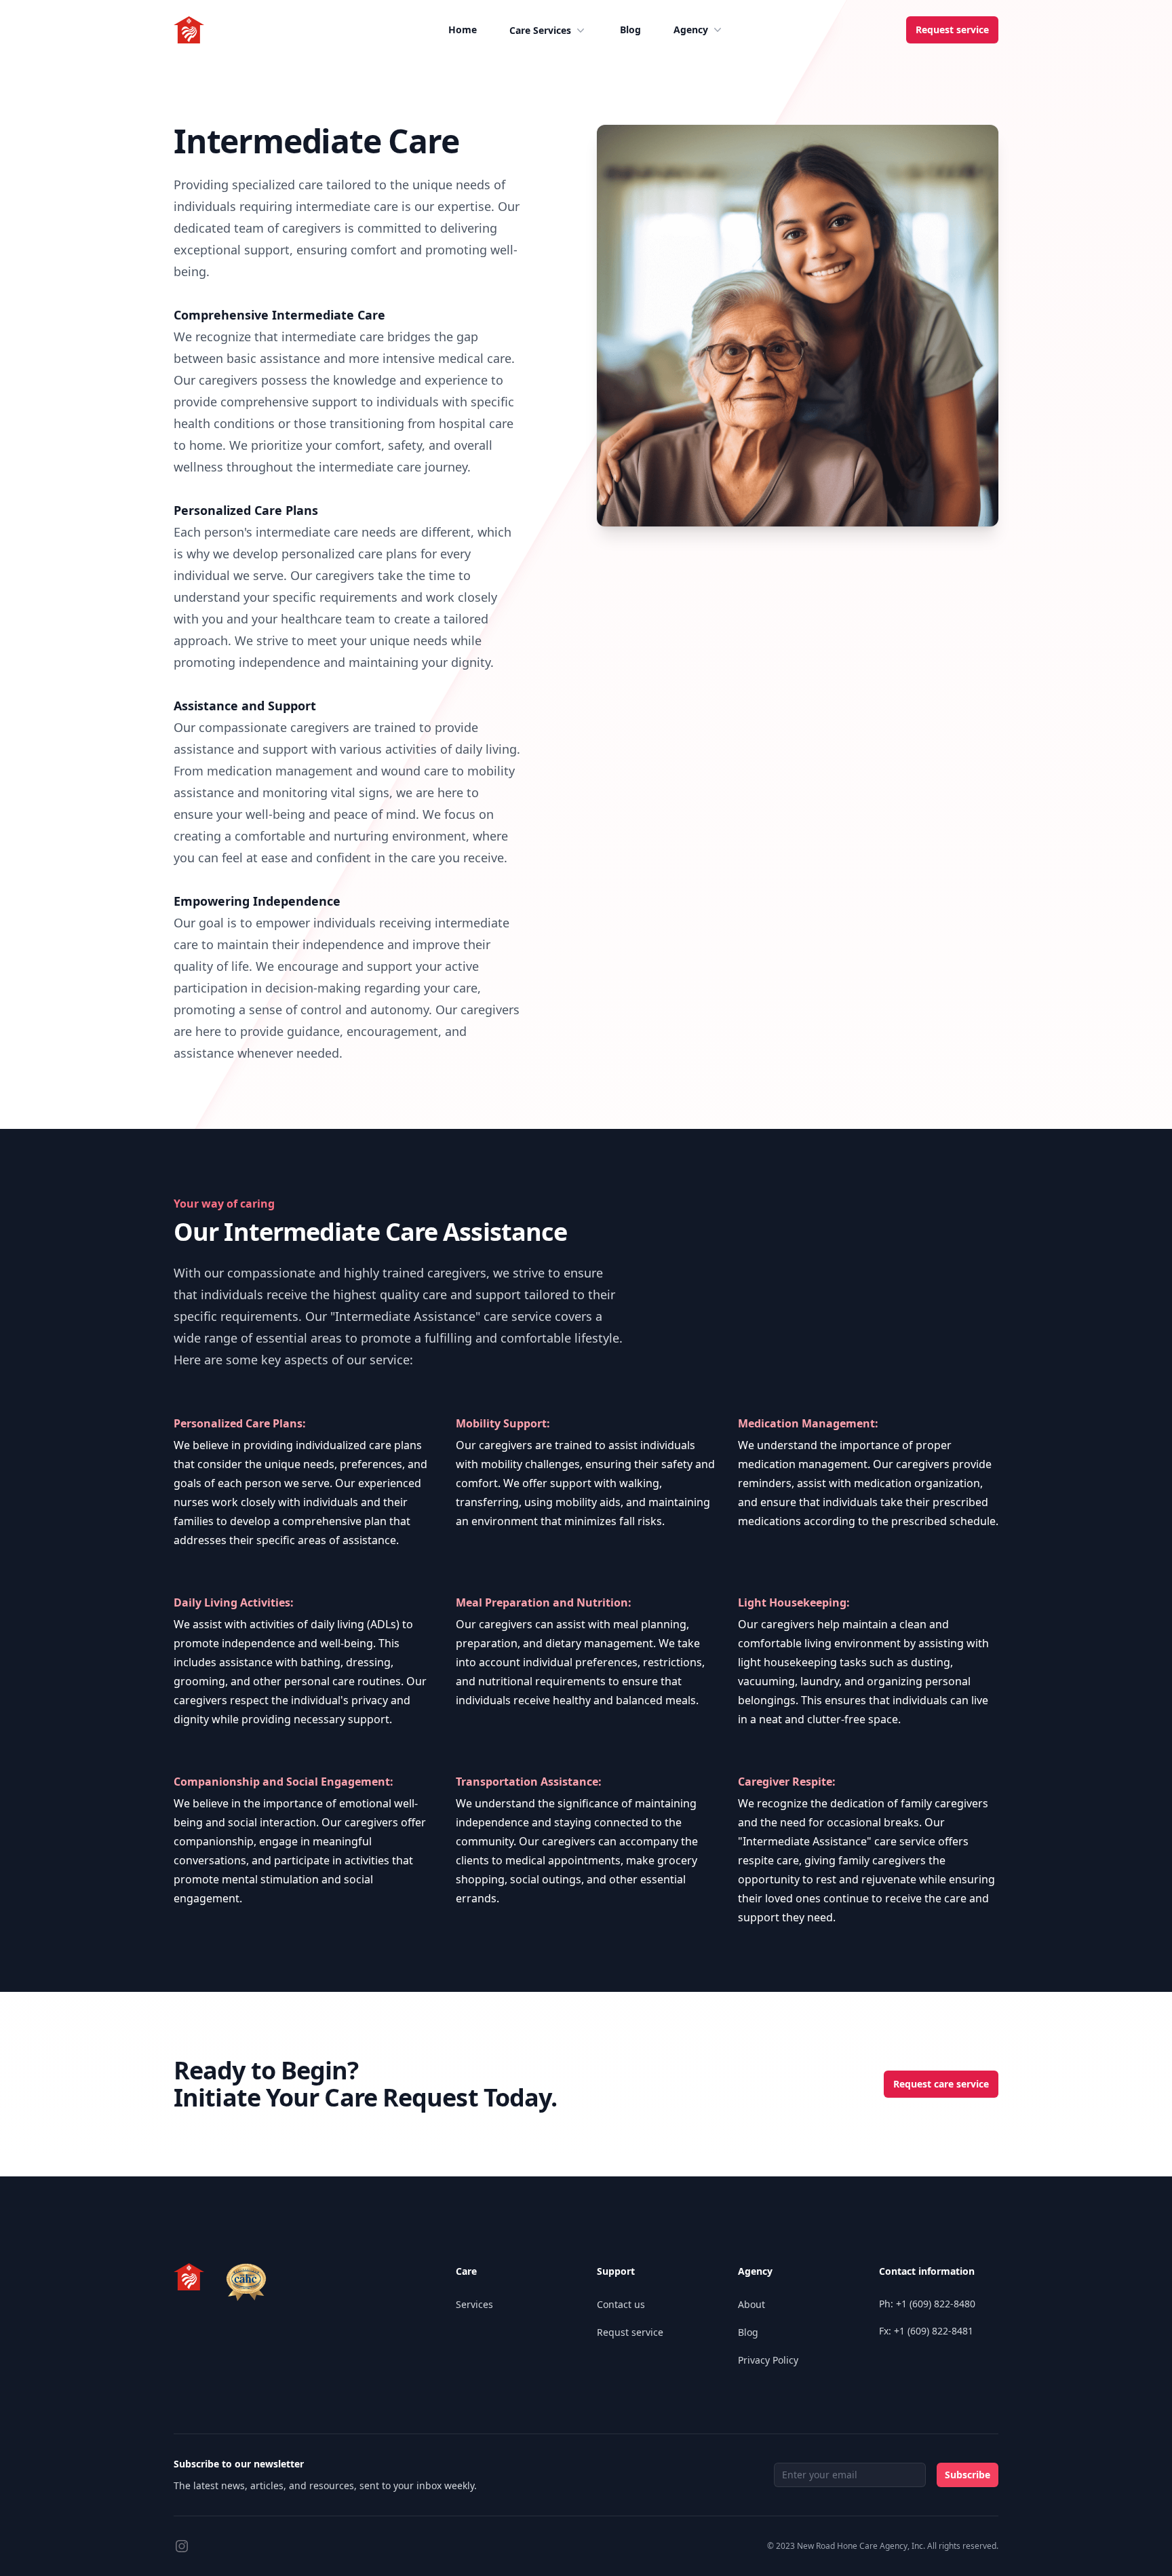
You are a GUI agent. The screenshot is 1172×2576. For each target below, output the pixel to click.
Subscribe (968, 2475)
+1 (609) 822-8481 (934, 2331)
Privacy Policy (768, 2360)
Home (463, 30)
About (751, 2304)
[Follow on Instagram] (182, 2546)
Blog (630, 30)
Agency (691, 30)
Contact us (621, 2304)
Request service (952, 30)
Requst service (630, 2332)
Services (474, 2304)
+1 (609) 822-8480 (936, 2304)
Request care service (941, 2084)
